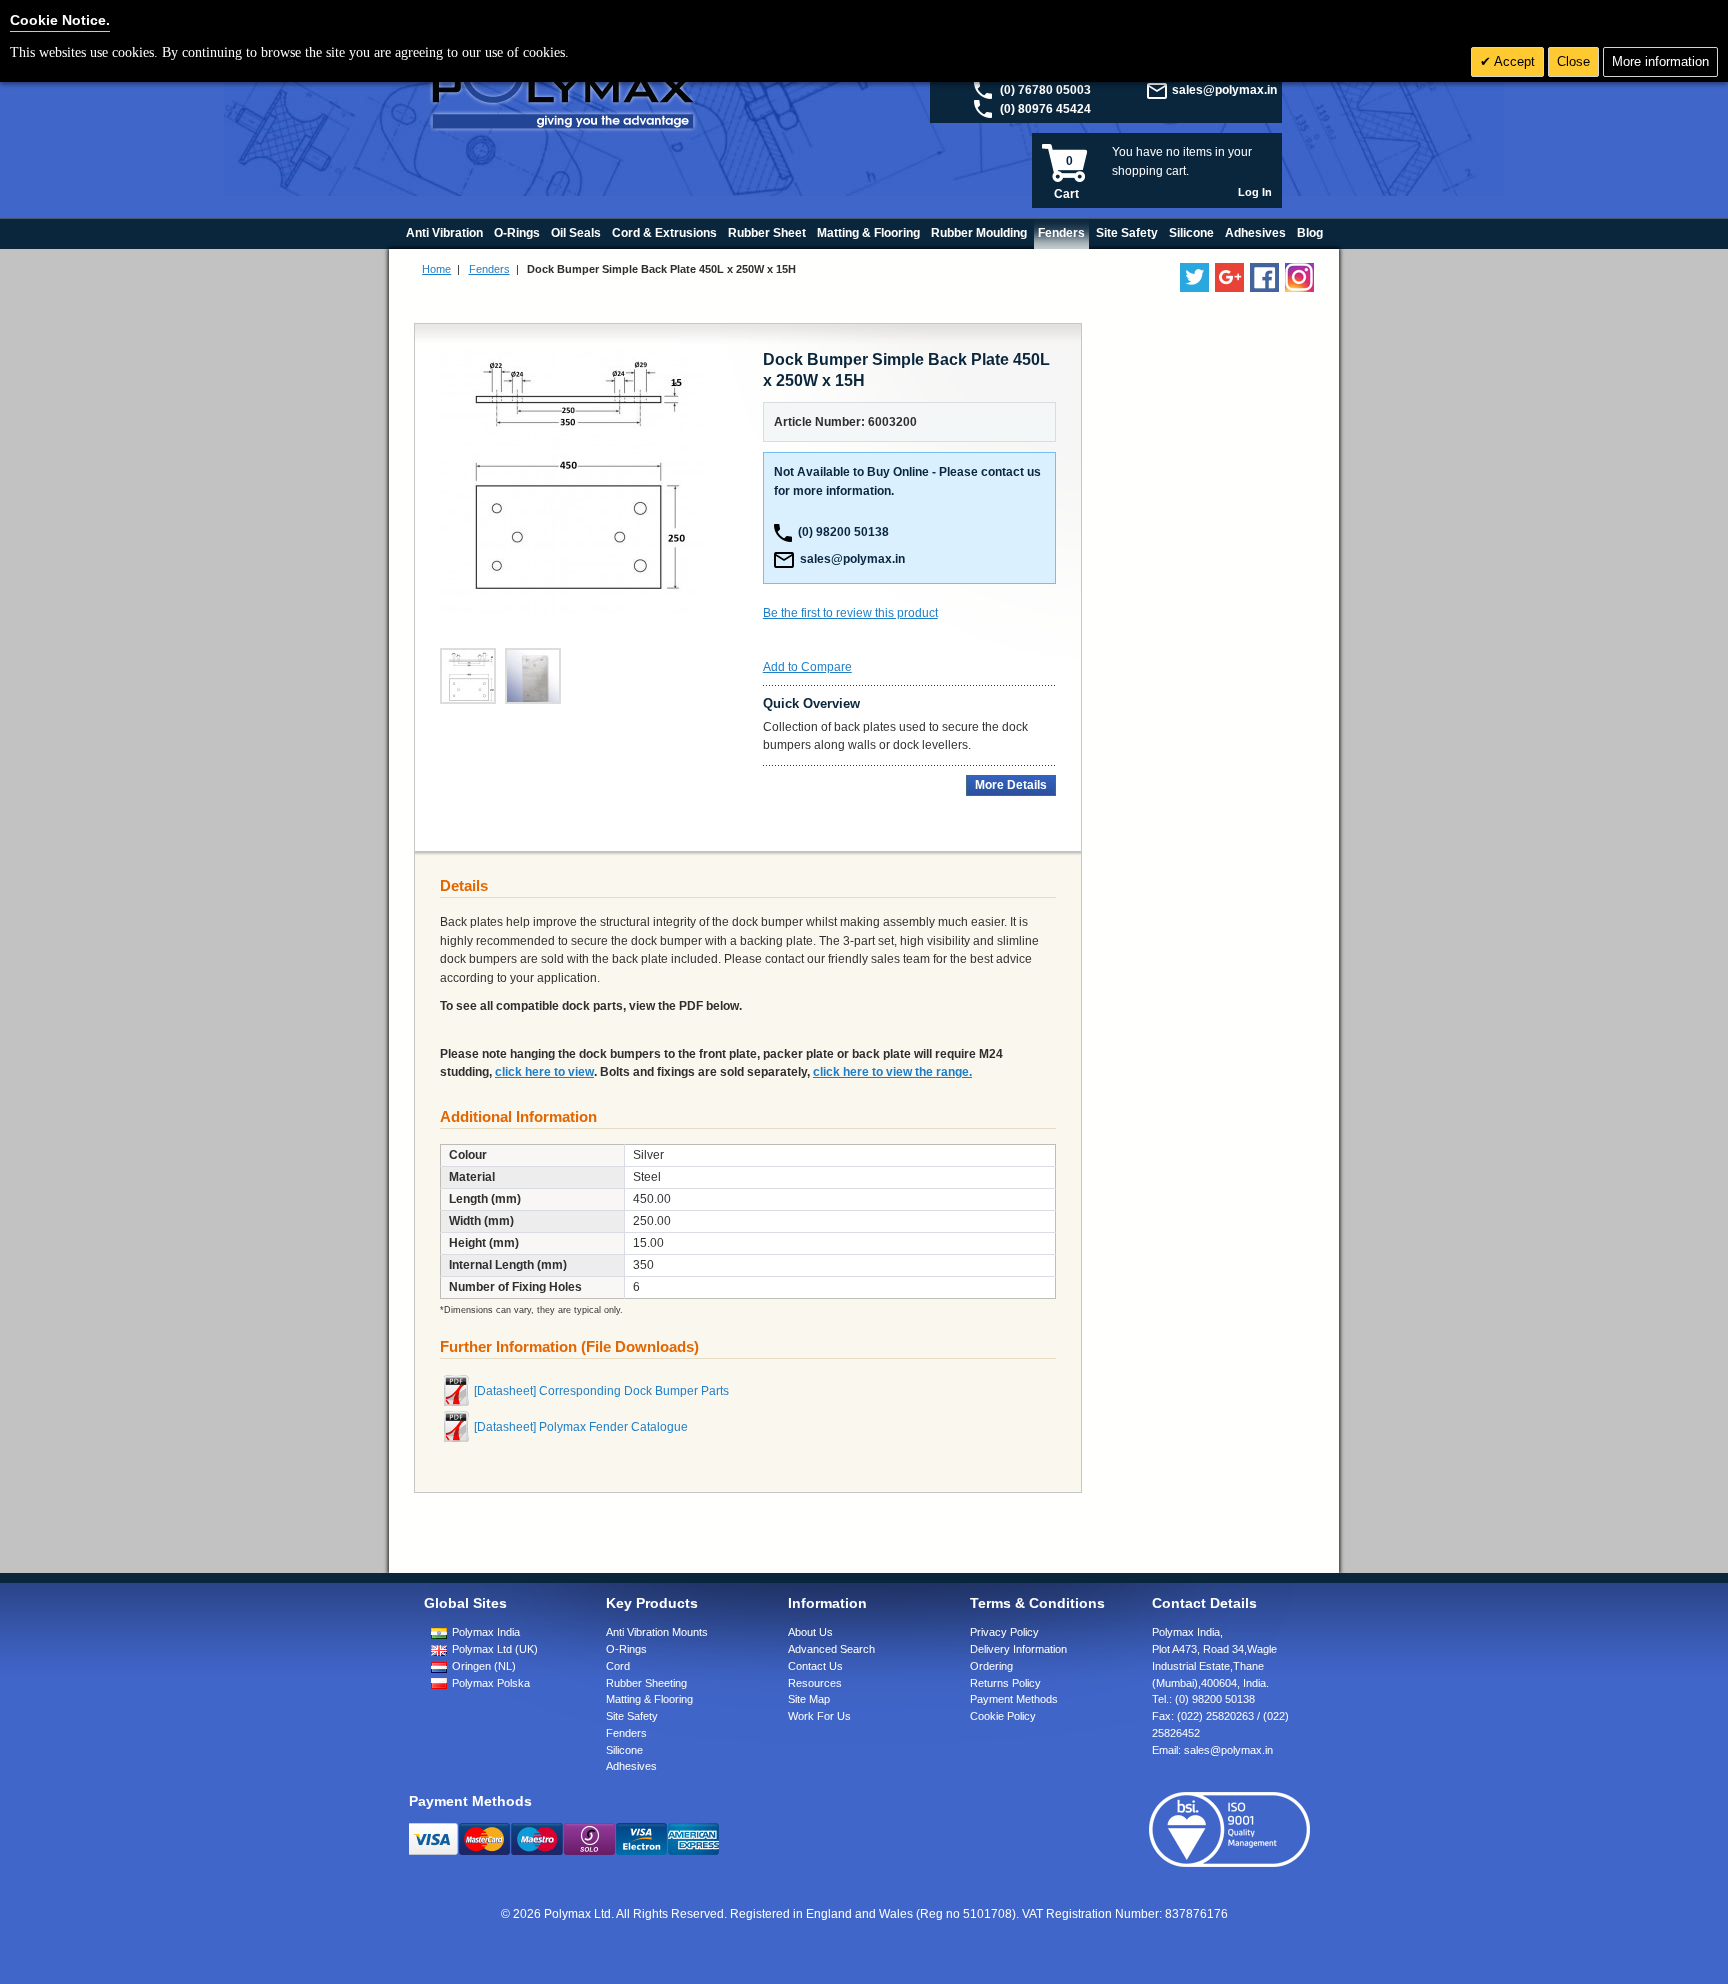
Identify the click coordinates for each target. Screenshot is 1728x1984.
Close (1573, 61)
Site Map (809, 1699)
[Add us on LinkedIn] (1229, 277)
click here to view (544, 1072)
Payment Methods (1014, 1699)
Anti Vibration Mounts (657, 1632)
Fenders (489, 269)
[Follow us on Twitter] (1194, 277)
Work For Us (819, 1716)
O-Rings (626, 1649)
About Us (810, 1632)
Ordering (991, 1666)
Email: (1212, 1750)
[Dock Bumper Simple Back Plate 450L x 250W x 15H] (533, 676)
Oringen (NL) (484, 1666)
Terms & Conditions (1037, 1603)
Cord (618, 1666)
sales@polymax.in (1224, 90)
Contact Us (815, 1666)
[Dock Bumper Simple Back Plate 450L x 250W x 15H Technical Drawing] (468, 676)
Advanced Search (831, 1649)
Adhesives (631, 1766)
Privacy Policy (1004, 1632)
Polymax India (486, 1632)
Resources (815, 1683)
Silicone (624, 1750)
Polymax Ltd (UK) (495, 1649)
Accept (1513, 61)
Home (436, 269)
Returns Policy (1005, 1683)
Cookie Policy (1003, 1716)
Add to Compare (807, 667)
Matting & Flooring (649, 1699)
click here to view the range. (892, 1072)
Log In (1255, 192)
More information (1660, 61)
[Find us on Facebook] (1264, 277)
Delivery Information (1018, 1649)
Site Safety (632, 1716)
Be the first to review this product (850, 613)
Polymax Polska (491, 1683)
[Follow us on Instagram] (1299, 277)
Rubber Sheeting (646, 1683)
